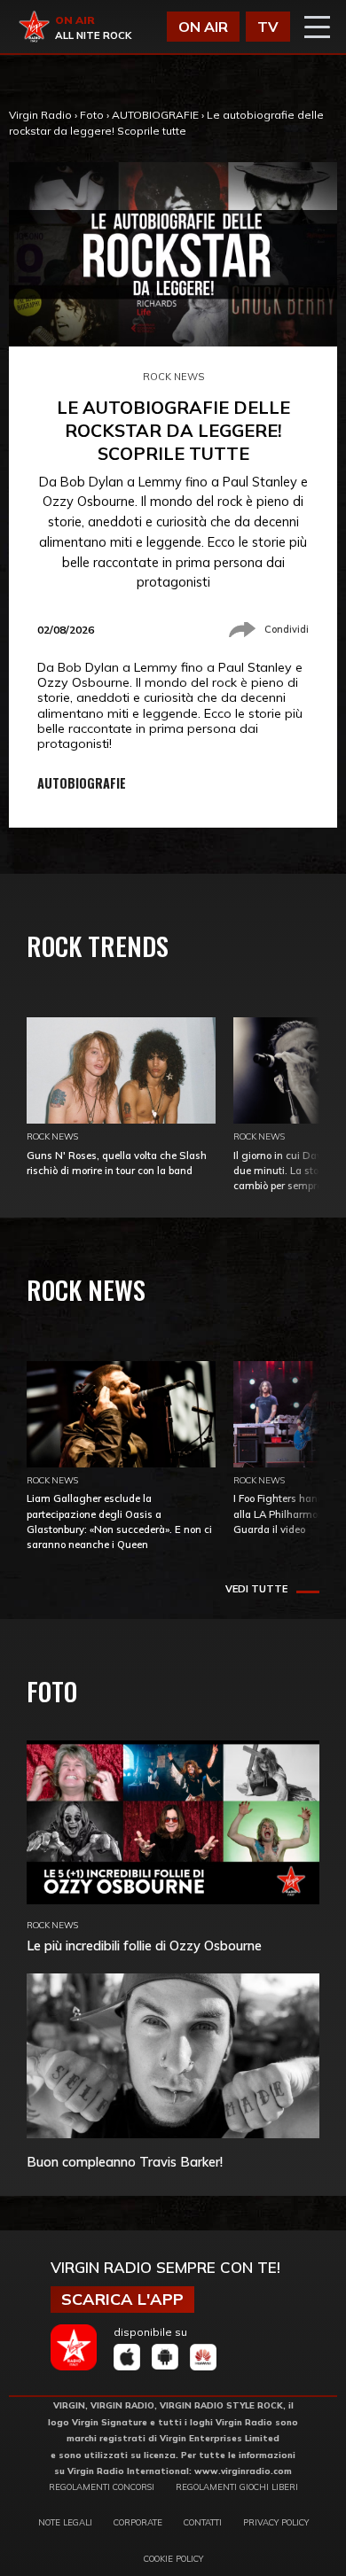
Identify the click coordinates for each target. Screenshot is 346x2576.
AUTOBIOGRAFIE (155, 115)
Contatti (203, 2522)
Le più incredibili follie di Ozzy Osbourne (144, 1946)
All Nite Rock (93, 35)
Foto (92, 115)
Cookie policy (173, 2558)
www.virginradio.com (243, 2471)
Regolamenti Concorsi (102, 2487)
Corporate (138, 2522)
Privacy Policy (276, 2522)
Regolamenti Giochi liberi (237, 2487)
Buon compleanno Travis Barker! (125, 2162)
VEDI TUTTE (256, 1589)
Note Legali (65, 2522)
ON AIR (203, 27)
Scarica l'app (122, 2299)
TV (268, 27)
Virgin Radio (40, 115)
